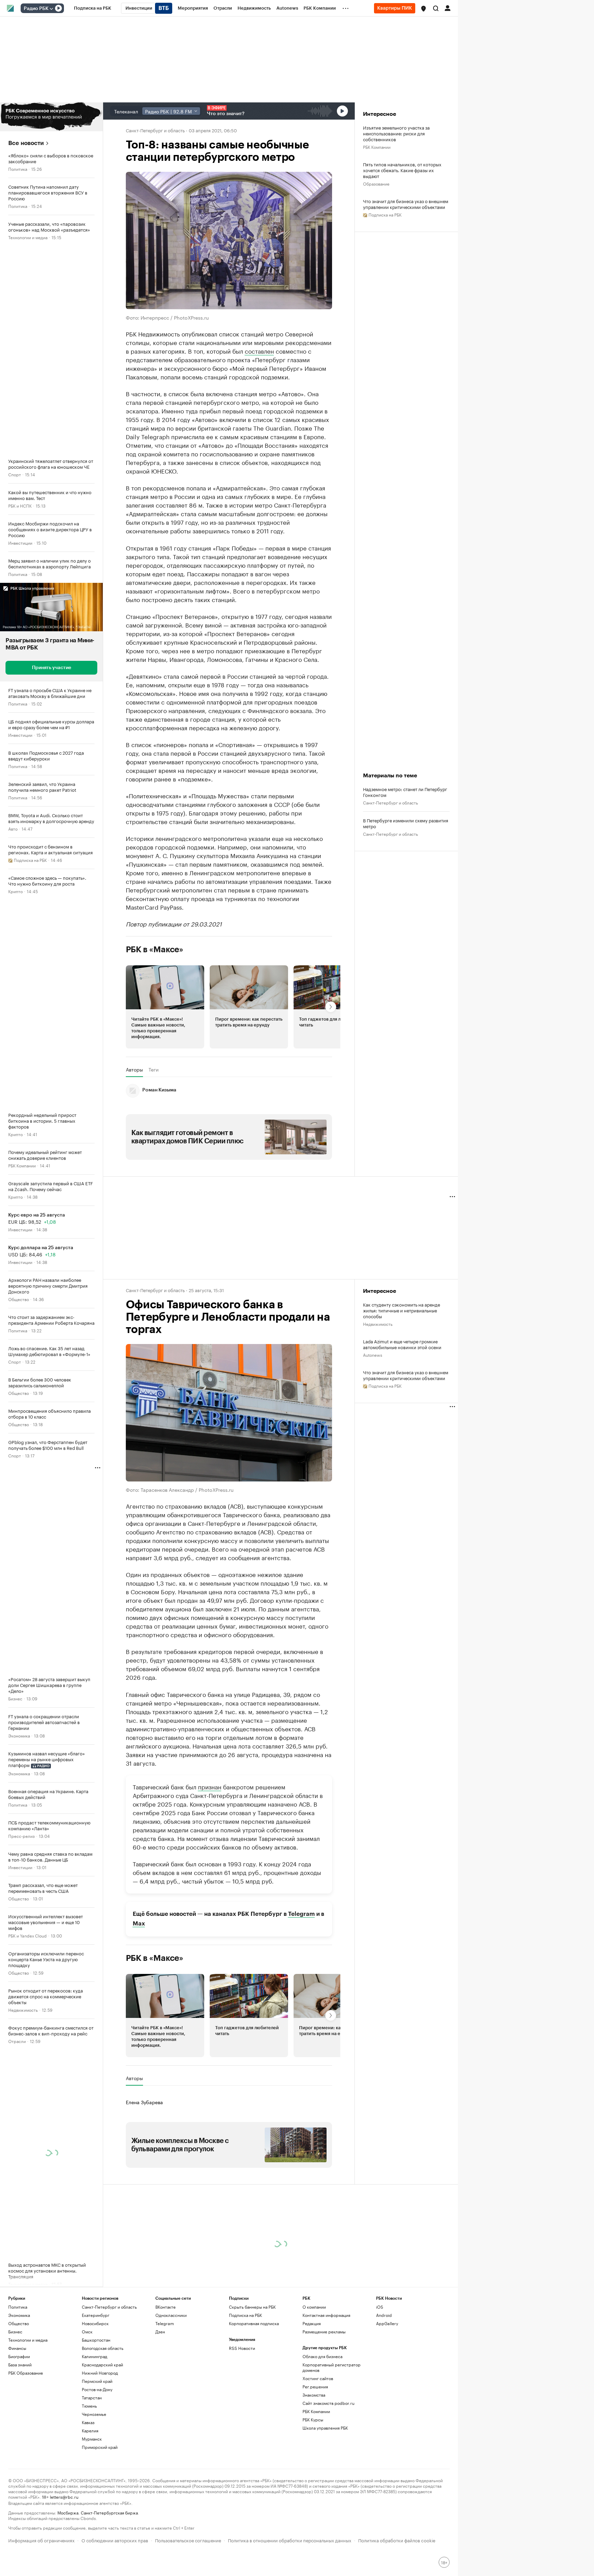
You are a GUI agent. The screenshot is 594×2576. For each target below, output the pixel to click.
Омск (87, 2331)
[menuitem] (93, 8)
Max (139, 1923)
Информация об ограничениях (41, 2540)
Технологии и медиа (28, 237)
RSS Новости (242, 2348)
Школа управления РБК (325, 2428)
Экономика (19, 1735)
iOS (380, 2307)
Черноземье (94, 2414)
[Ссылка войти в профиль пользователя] (448, 8)
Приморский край (100, 2447)
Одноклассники (171, 2315)
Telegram (301, 1914)
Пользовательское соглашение (188, 2540)
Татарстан (92, 2397)
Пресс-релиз (21, 1836)
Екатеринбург (96, 2315)
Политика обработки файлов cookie (397, 2540)
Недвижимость (23, 2009)
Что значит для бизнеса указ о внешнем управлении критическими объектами (406, 204)
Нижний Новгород (100, 2373)
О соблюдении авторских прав (115, 2540)
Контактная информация (326, 2315)
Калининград (95, 2356)
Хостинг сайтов (318, 2378)
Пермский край (97, 2381)
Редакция (312, 2323)
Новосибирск (95, 2323)
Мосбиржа (68, 2512)
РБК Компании (22, 1165)
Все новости (26, 143)
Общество (19, 1299)
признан (210, 1786)
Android (384, 2315)
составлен (259, 350)
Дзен (160, 2331)
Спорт (15, 474)
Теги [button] (153, 1069)
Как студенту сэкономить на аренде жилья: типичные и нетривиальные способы (401, 1310)
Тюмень (89, 2406)
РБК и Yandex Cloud (27, 1935)
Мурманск (92, 2439)
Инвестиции (20, 542)
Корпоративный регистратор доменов (332, 2367)
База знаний (20, 2364)
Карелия (90, 2430)
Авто (13, 828)
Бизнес (15, 1698)
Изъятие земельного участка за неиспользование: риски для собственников (396, 133)
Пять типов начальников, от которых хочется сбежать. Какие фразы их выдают (402, 170)
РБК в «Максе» (155, 949)
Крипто (15, 891)
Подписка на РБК (245, 2315)
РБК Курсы (313, 2419)
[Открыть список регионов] (423, 9)
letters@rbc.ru (64, 2496)
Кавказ (88, 2422)
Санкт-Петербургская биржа (109, 2512)
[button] (423, 9)
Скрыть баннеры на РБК (252, 2307)
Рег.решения (315, 2386)
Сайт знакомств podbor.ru (328, 2403)
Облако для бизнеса (322, 2356)
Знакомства (314, 2395)
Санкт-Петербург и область (155, 130)
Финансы (17, 2348)
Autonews (373, 1354)
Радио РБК (36, 9)
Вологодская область (103, 2348)
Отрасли (17, 2041)
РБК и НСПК (20, 505)
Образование (376, 183)
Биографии (19, 2356)
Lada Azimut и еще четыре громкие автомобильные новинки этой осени (402, 1344)
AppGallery (387, 2323)
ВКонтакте (166, 2307)
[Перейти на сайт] (51, 117)
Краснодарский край (102, 2364)
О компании (314, 2307)
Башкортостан (96, 2340)
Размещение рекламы (324, 2331)
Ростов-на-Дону (97, 2389)
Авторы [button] (134, 1069)
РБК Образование (26, 2373)
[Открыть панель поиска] (436, 8)
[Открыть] (51, 9)
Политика (18, 169)
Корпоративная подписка (254, 2323)
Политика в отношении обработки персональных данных (290, 2540)
